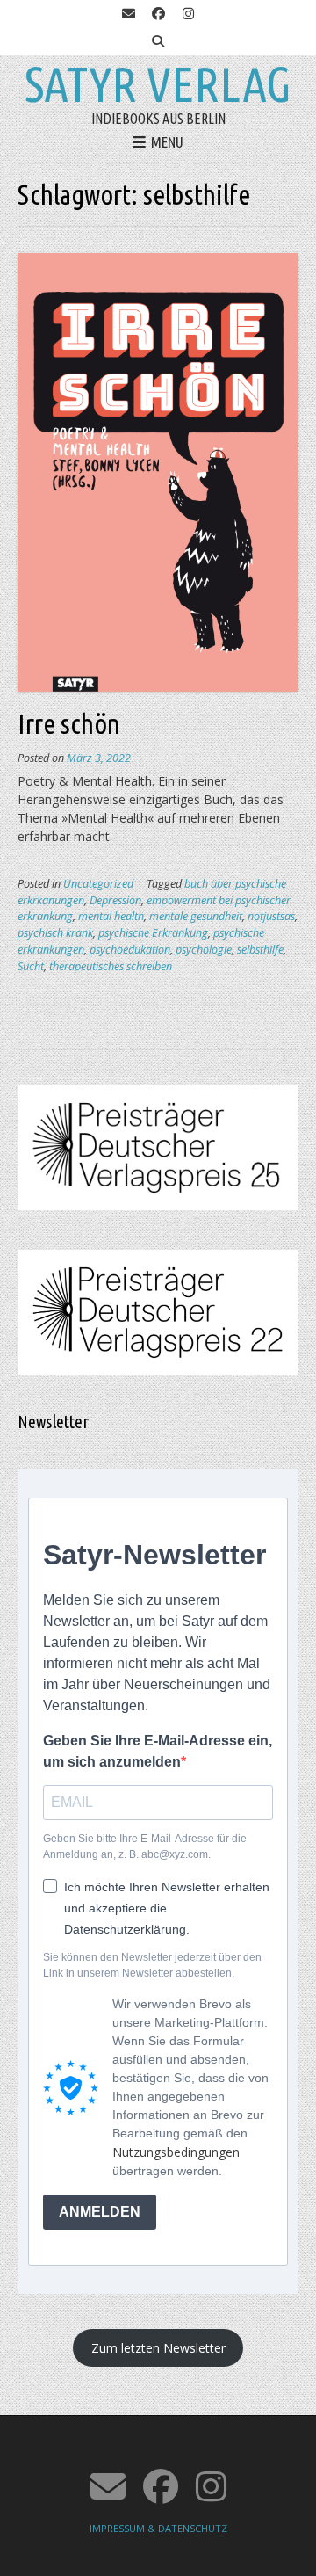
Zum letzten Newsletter (158, 2348)
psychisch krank (55, 933)
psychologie (204, 950)
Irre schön (69, 723)
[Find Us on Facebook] (158, 14)
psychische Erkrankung (153, 933)
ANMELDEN (100, 2212)
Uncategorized (98, 884)
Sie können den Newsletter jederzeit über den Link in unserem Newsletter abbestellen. (152, 1965)
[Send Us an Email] (128, 14)
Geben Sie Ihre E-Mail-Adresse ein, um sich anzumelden (158, 1751)
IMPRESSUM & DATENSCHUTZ (158, 2528)
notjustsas (271, 916)
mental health (111, 916)
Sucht (31, 966)
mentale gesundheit (196, 916)
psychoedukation (130, 950)
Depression (115, 900)
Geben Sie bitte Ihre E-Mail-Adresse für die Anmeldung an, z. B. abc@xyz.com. (145, 1847)
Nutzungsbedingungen (176, 2152)
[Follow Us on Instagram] (188, 14)
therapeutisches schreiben (111, 966)
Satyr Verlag (158, 84)
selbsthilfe (260, 950)
